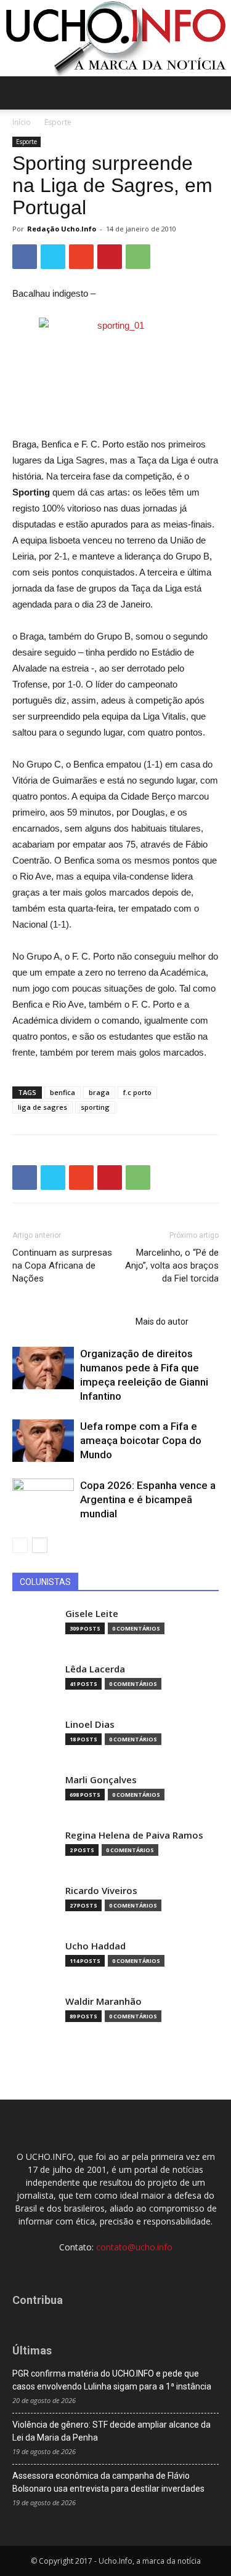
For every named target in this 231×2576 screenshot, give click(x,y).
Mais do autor (162, 1322)
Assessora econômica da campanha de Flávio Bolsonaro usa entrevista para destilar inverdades (108, 2482)
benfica (63, 1092)
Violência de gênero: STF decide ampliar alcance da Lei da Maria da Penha (111, 2431)
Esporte (58, 122)
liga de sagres (43, 1107)
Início (22, 122)
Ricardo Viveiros (101, 1891)
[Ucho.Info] (115, 38)
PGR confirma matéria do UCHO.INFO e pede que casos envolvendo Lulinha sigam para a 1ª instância (112, 2380)
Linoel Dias (90, 1724)
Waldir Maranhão (103, 2001)
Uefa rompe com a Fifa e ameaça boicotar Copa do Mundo (141, 1440)
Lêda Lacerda (95, 1669)
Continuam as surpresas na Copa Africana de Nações (62, 1266)
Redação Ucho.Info (62, 229)
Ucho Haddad (95, 1946)
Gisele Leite (92, 1614)
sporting (95, 1107)
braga (99, 1092)
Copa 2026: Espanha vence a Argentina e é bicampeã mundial (148, 1499)
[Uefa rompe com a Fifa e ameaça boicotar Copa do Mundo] (43, 1441)
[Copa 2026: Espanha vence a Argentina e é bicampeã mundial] (43, 1500)
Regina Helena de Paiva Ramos (134, 1835)
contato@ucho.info (134, 2247)
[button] (214, 93)
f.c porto (137, 1092)
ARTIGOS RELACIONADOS (70, 1322)
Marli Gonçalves (101, 1780)
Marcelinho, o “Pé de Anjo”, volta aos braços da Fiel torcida (172, 1266)
